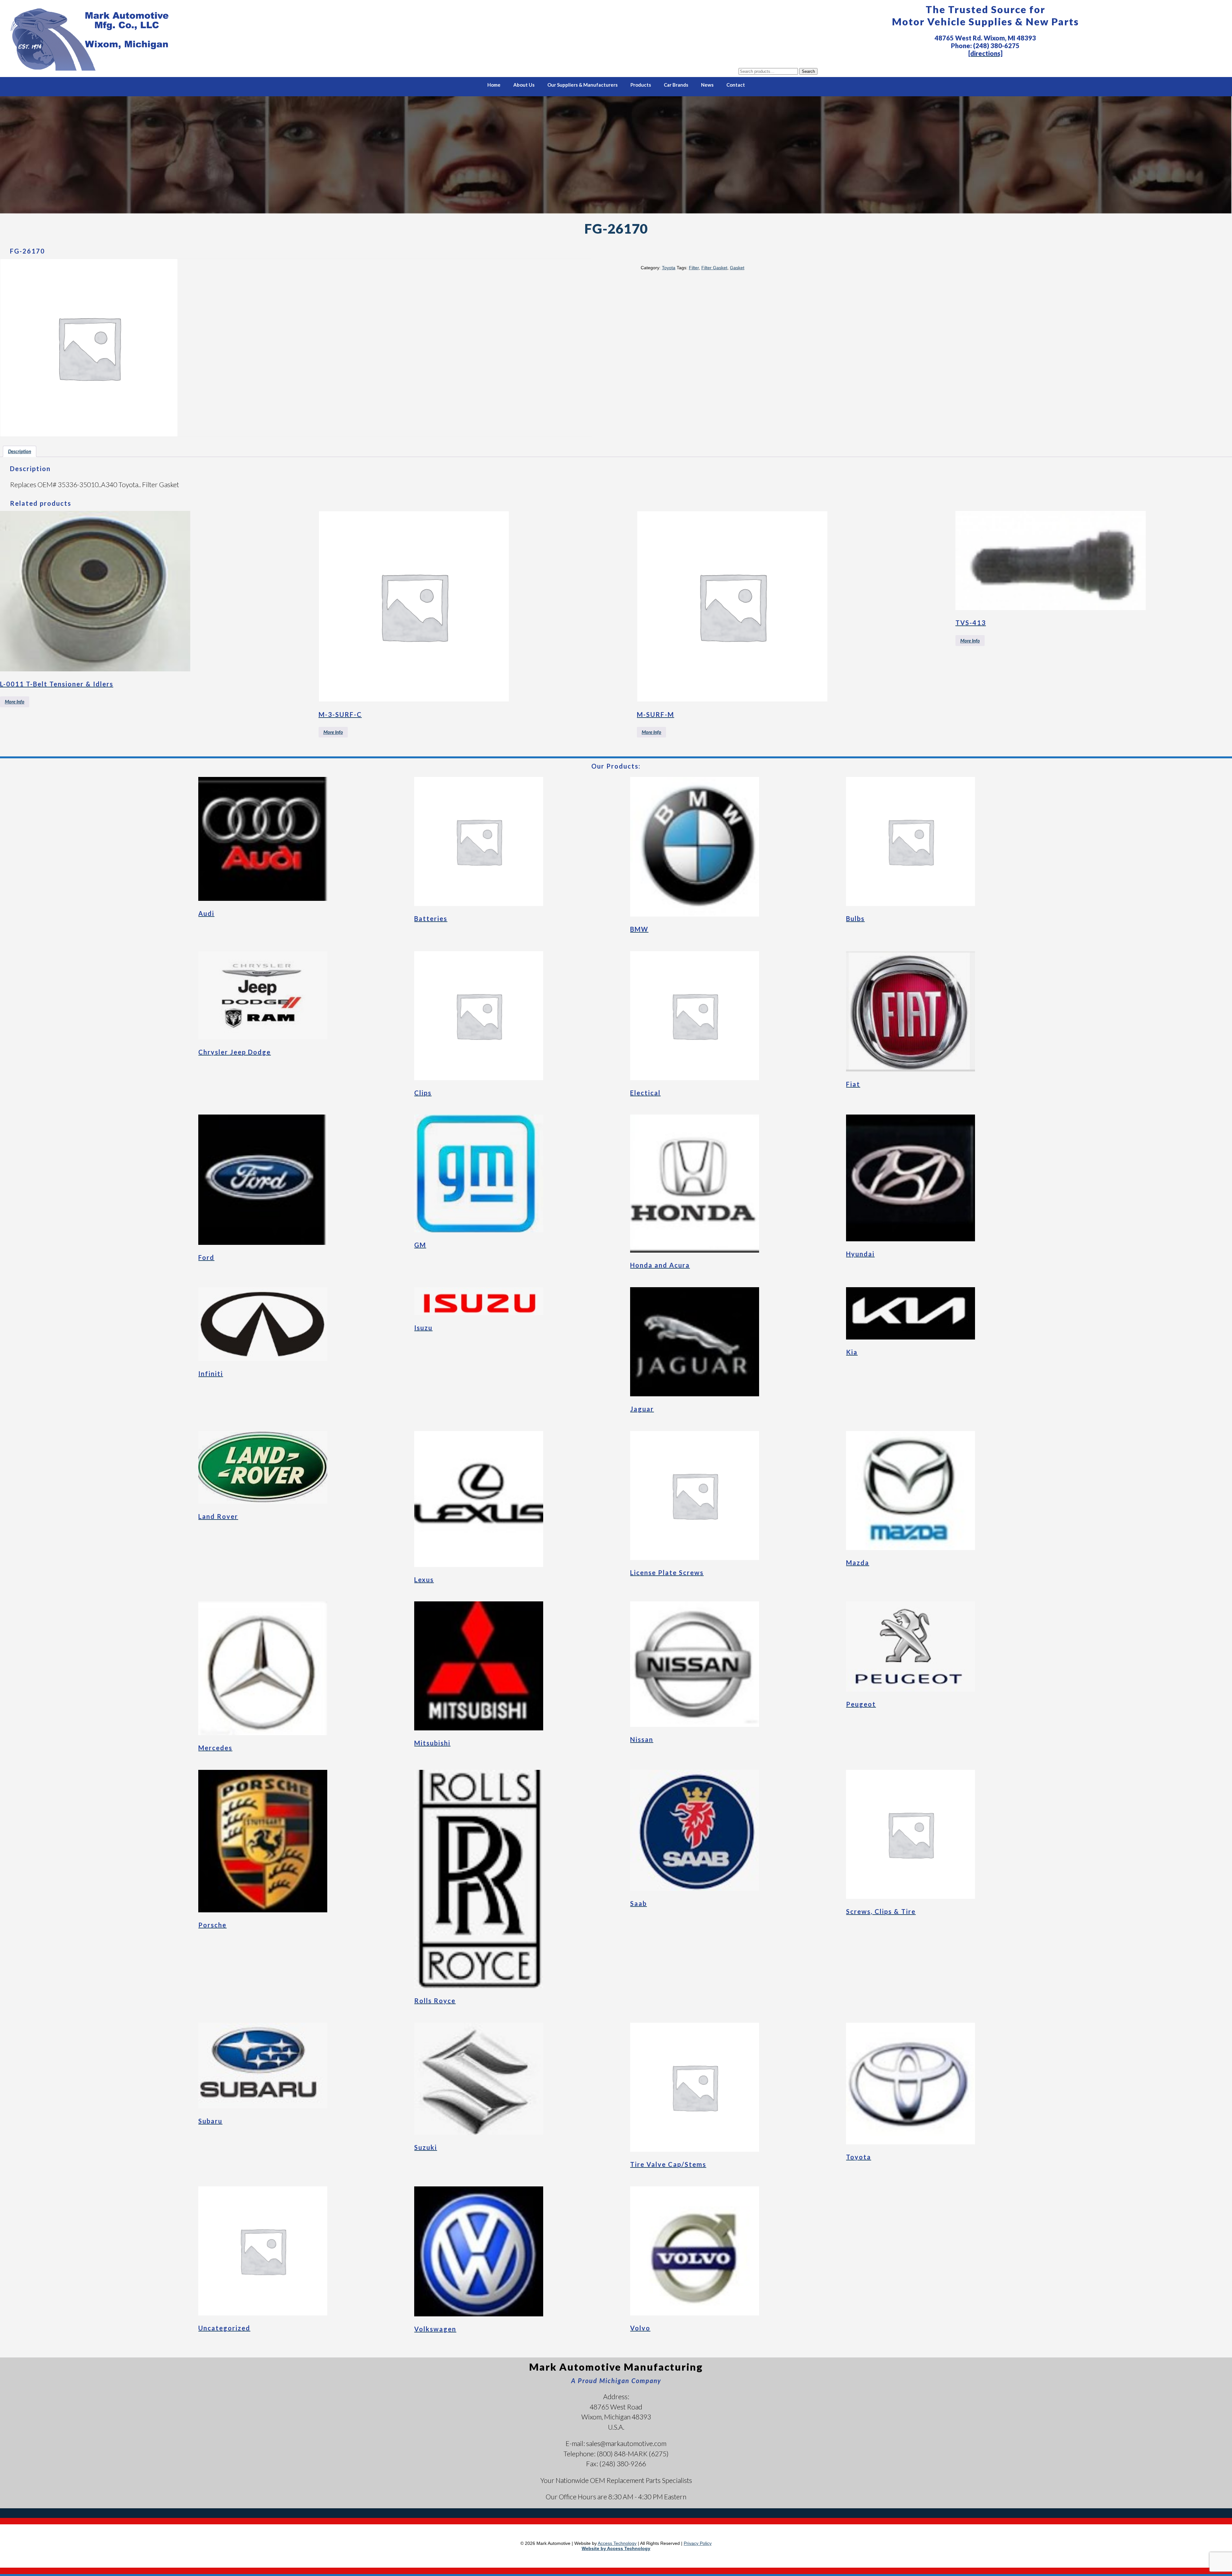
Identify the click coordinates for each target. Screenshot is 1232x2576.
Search (808, 71)
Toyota (669, 268)
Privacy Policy (698, 2543)
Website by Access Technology (616, 2548)
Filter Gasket (714, 268)
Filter (694, 268)
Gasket (737, 268)
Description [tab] (20, 451)
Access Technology (617, 2543)
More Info (15, 702)
